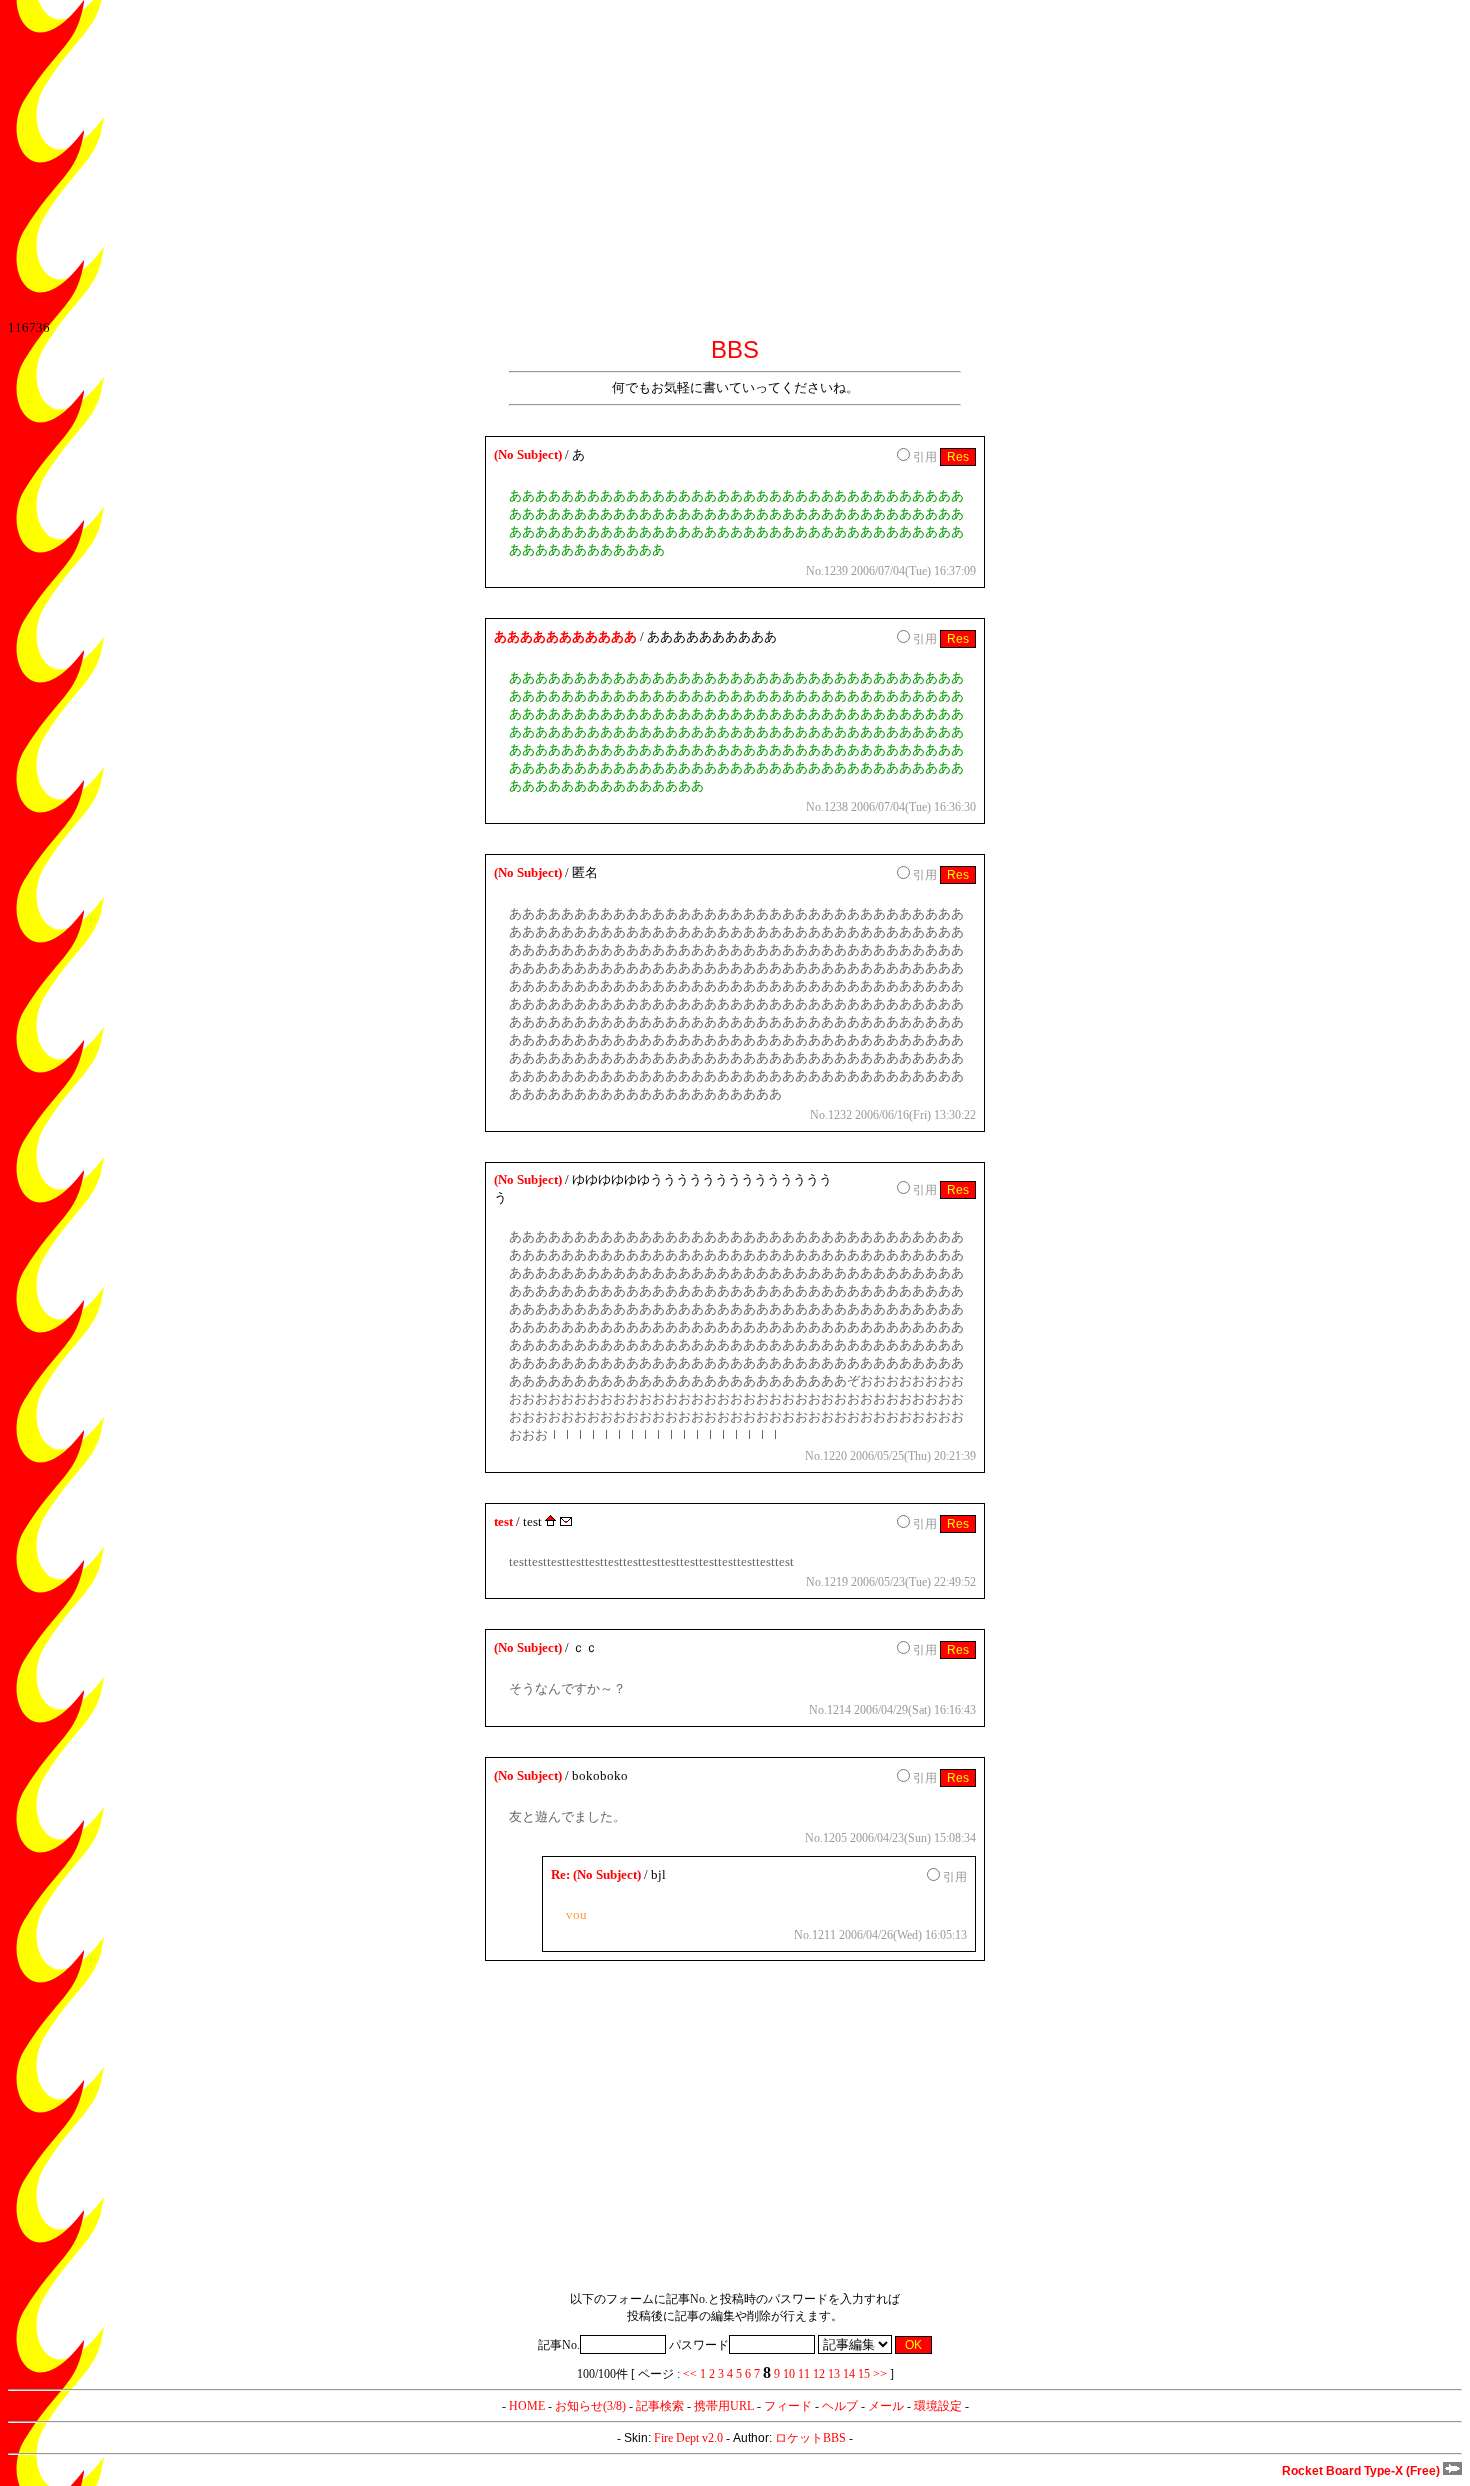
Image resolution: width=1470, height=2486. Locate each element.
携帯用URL (724, 2406)
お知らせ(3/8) (590, 2406)
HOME (527, 2406)
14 (849, 2374)
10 (789, 2374)
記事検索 (660, 2406)
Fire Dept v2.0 (688, 2438)
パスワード (699, 2345)
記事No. (559, 2345)
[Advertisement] (608, 160)
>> (880, 2374)
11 (804, 2374)
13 (834, 2374)
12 (819, 2374)
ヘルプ (840, 2406)
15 (864, 2374)
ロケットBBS (810, 2438)
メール (886, 2406)
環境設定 (938, 2406)
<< (690, 2374)
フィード (788, 2406)
